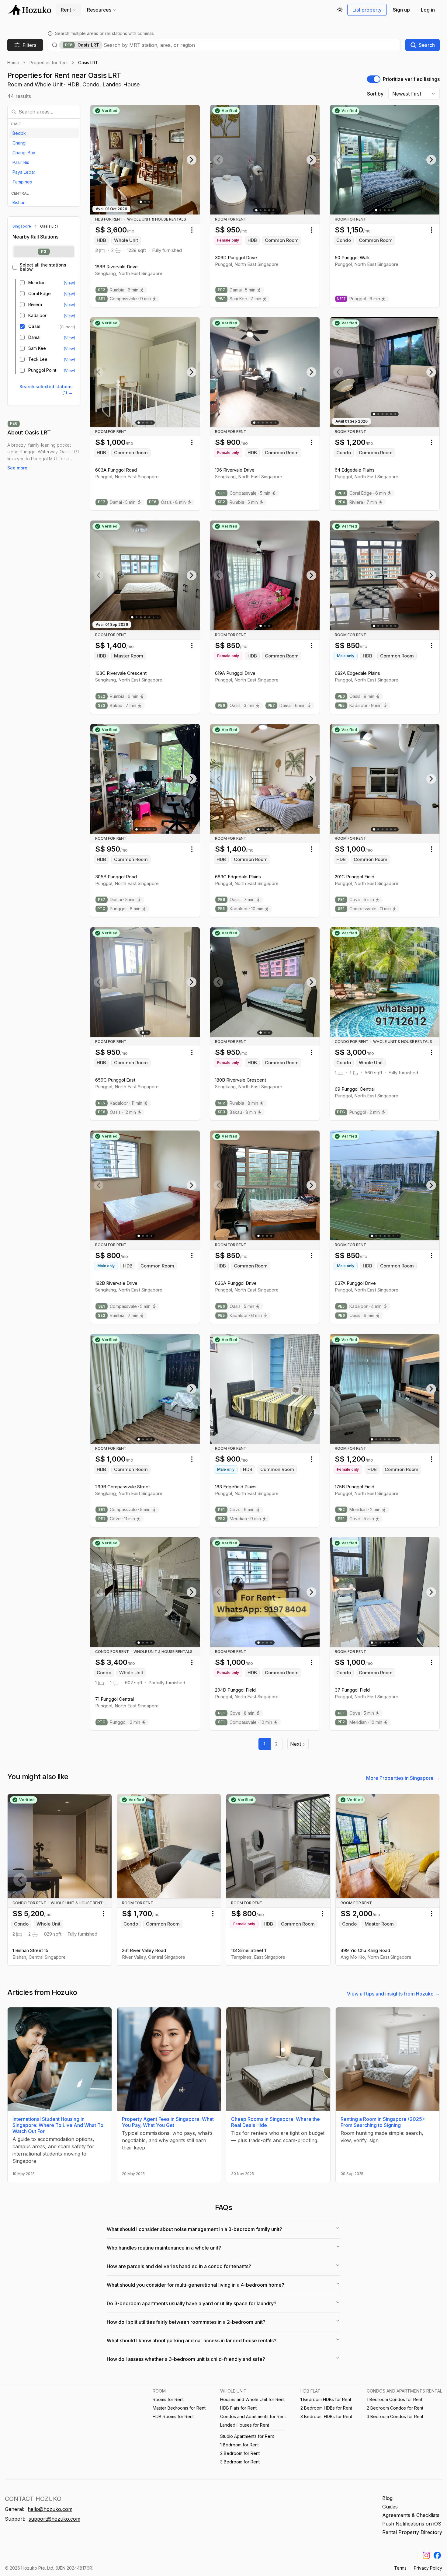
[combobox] (250, 45)
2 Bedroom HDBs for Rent (326, 2408)
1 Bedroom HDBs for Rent (326, 2399)
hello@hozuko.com (50, 2509)
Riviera (35, 305)
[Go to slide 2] (145, 202)
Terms (400, 2568)
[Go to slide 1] (141, 202)
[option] (44, 133)
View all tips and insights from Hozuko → (393, 1994)
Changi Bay (24, 153)
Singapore (22, 226)
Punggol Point (42, 370)
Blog (387, 2498)
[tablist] (44, 252)
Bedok (19, 133)
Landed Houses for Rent (245, 2425)
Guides (390, 2507)
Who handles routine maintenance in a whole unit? (164, 2248)
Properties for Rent (49, 63)
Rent (66, 10)
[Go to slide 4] (269, 210)
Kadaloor (37, 315)
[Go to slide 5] (273, 210)
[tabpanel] (44, 318)
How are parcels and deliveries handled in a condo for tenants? (179, 2266)
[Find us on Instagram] (426, 2555)
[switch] (374, 79)
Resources (99, 10)
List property (367, 10)
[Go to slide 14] (398, 1439)
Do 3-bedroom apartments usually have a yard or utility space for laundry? (192, 2303)
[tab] (44, 252)
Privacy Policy (428, 2568)
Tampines (22, 182)
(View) (69, 283)
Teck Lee (38, 359)
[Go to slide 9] (158, 617)
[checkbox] (15, 267)
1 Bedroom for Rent (239, 2445)
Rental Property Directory (412, 2532)
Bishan (19, 202)
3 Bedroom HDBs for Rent (326, 2416)
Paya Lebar (24, 172)
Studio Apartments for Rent (247, 2436)
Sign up (401, 10)
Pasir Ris (21, 162)
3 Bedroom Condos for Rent (395, 2416)
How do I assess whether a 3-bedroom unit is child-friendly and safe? (186, 2359)
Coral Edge (40, 294)
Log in (428, 10)
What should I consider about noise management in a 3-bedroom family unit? (194, 2229)
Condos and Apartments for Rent (253, 2416)
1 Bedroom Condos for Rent (395, 2399)
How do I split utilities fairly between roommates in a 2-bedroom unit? (186, 2322)
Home (13, 63)
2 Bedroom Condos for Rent (395, 2408)
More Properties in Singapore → (403, 1778)
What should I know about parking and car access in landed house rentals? (192, 2341)
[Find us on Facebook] (437, 2555)
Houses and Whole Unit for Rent (252, 2399)
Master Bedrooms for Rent (179, 2408)
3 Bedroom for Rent (240, 2462)
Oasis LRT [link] (88, 63)
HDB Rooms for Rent (173, 2416)
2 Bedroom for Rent (240, 2453)
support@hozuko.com (54, 2519)
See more (17, 468)
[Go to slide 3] (149, 202)
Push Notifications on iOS (412, 2524)
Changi (19, 143)
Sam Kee (37, 348)
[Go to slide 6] (275, 423)
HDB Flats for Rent (238, 2408)
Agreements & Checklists (411, 2515)
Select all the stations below (43, 267)
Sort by (375, 94)
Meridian (37, 283)
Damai (34, 337)
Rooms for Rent (168, 2399)
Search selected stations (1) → (46, 390)
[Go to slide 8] (398, 1236)
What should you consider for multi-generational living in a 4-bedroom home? (196, 2285)
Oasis (34, 326)
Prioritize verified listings (411, 79)
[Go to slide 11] (398, 1642)
